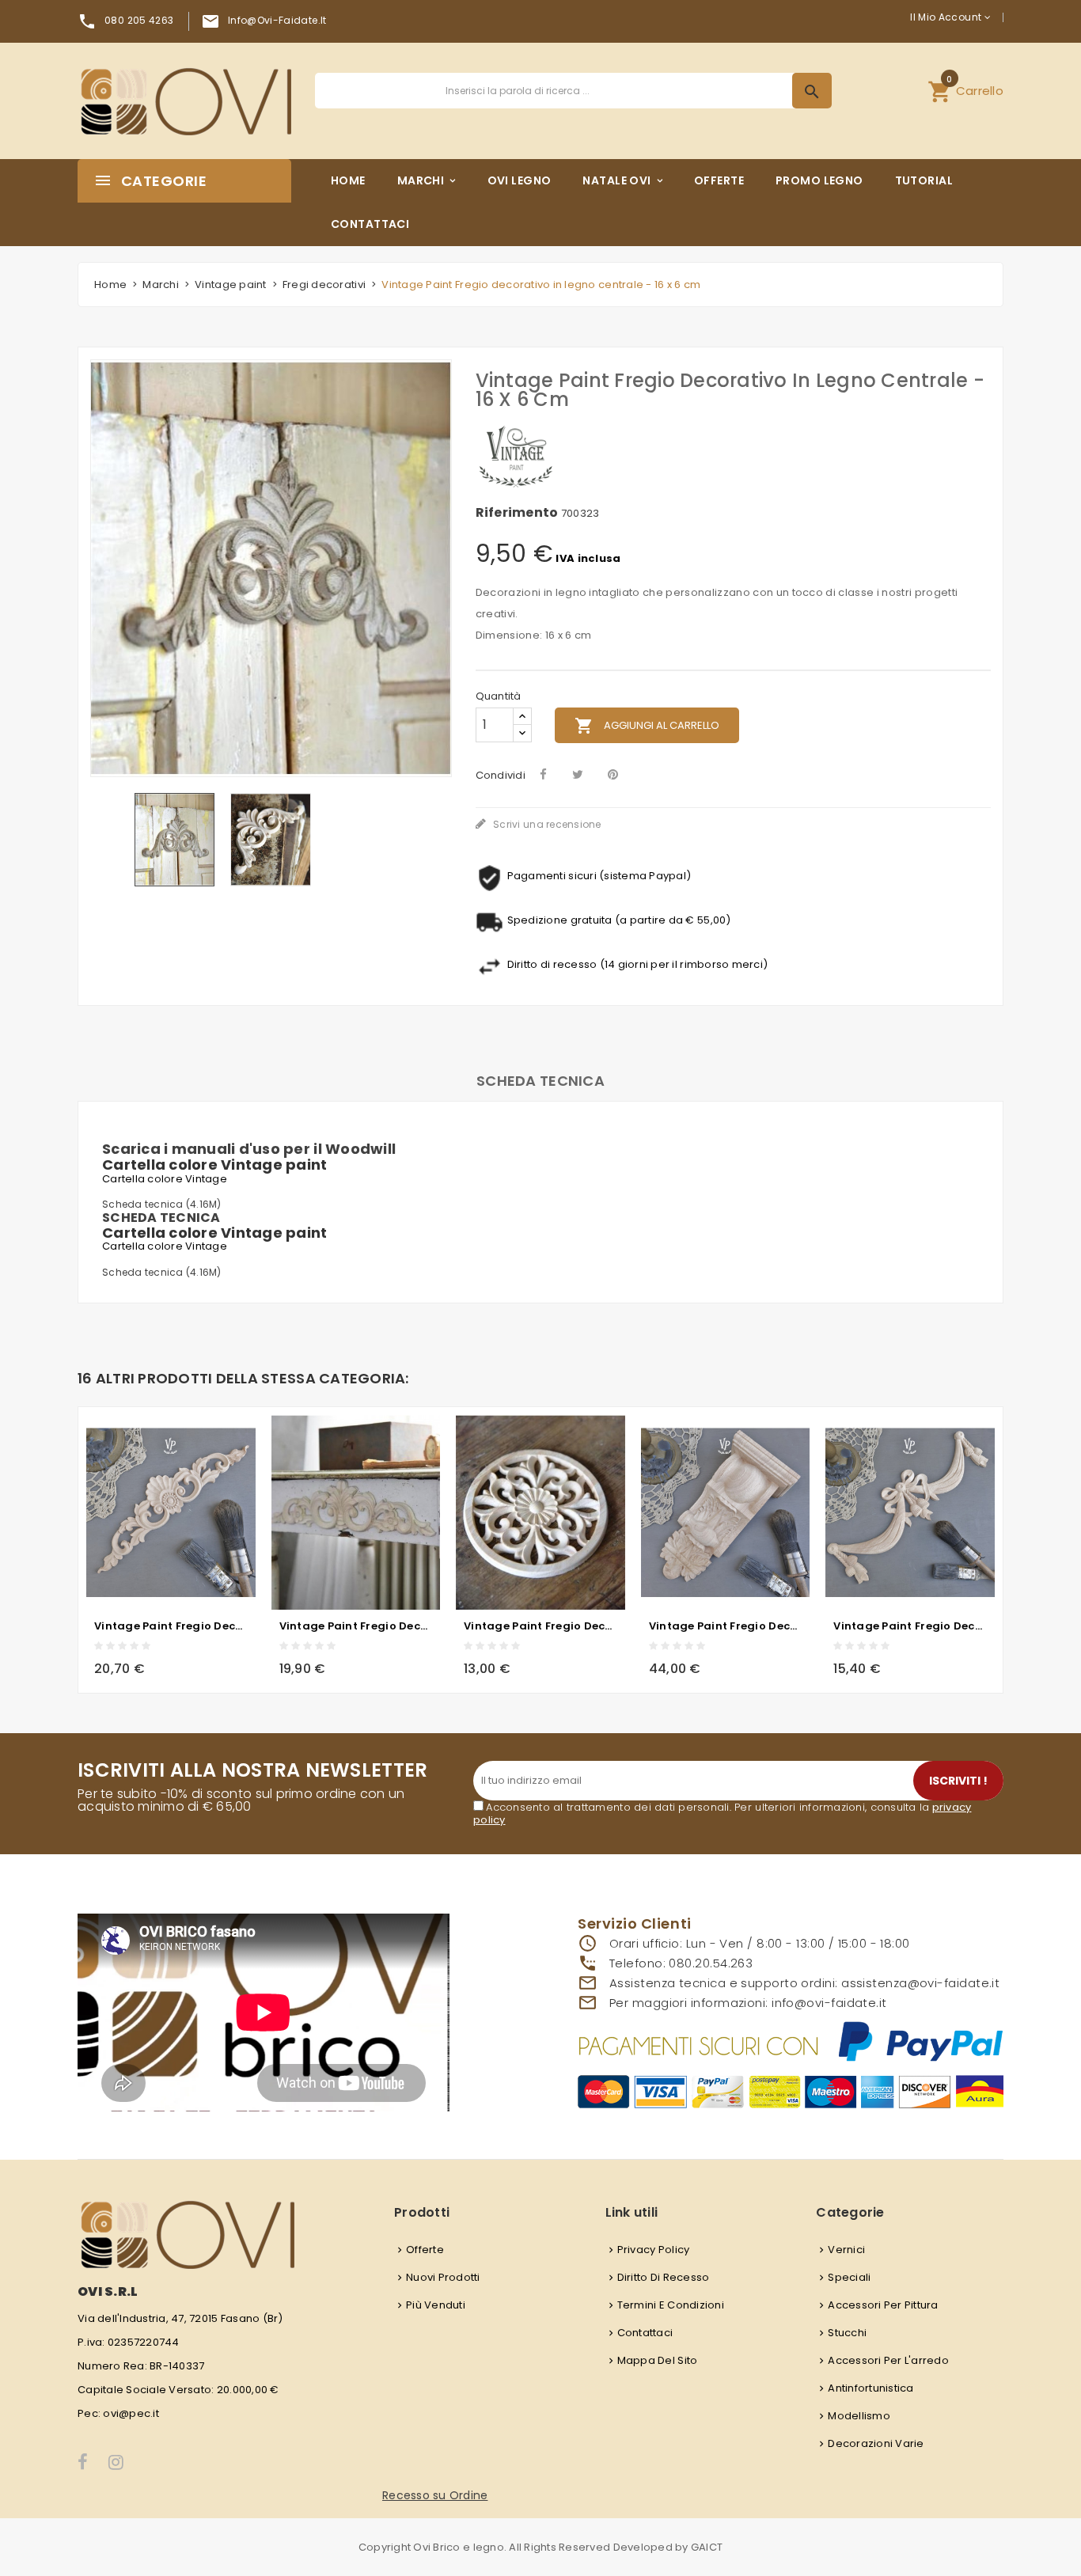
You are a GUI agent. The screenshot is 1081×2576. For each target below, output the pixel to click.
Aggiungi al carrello (647, 726)
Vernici (846, 2250)
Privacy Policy (654, 2250)
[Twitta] (578, 774)
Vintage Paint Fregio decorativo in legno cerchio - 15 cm (540, 1626)
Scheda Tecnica (540, 1081)
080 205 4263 (139, 20)
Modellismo (859, 2416)
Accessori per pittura (883, 2305)
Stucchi (847, 2333)
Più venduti (436, 2305)
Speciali (849, 2277)
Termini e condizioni (671, 2305)
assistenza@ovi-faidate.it (920, 1983)
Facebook (83, 2462)
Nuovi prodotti (443, 2277)
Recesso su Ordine (435, 2495)
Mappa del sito (658, 2360)
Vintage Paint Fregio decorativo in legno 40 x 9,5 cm (356, 1626)
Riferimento (517, 513)
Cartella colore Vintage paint (215, 1165)
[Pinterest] (613, 774)
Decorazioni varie (876, 2443)
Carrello (965, 89)
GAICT (707, 2547)
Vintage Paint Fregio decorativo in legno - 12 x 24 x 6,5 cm (726, 1626)
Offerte (425, 2250)
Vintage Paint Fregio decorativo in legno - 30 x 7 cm (171, 1626)
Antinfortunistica (870, 2388)
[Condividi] (543, 774)
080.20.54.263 (711, 1963)
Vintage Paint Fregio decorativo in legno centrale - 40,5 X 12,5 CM (910, 1626)
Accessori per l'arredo (888, 2360)
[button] (965, 91)
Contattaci (645, 2333)
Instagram (117, 2462)
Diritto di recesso (664, 2277)
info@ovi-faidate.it (277, 20)
